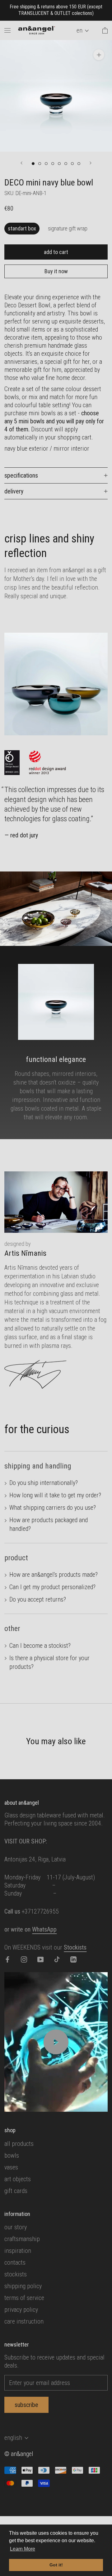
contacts (15, 2262)
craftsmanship (22, 2239)
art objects (18, 2179)
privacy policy (21, 2310)
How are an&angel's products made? (54, 1575)
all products (19, 2144)
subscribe (26, 2405)
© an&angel (19, 2454)
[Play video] (56, 2042)
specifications (21, 475)
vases (11, 2167)
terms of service (24, 2298)
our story (16, 2227)
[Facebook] (7, 1959)
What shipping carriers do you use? (53, 1508)
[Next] (91, 163)
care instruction (24, 2321)
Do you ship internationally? (44, 1483)
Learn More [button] (23, 2549)
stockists (16, 2274)
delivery (14, 491)
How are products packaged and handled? (49, 1524)
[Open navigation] (7, 30)
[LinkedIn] (73, 1959)
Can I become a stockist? (40, 1646)
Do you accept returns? (38, 1599)
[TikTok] (57, 1959)
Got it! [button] (56, 2565)
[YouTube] (40, 1959)
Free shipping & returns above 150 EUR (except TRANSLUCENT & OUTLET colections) (56, 10)
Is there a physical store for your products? (49, 1662)
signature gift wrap (68, 228)
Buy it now (56, 271)
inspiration (18, 2251)
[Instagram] (24, 1959)
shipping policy (23, 2286)
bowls (12, 2155)
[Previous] (21, 163)
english (13, 2438)
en (79, 30)
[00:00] (56, 96)
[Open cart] (105, 30)
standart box (22, 228)
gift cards (16, 2191)
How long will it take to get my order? (55, 1495)
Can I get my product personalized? (52, 1587)
